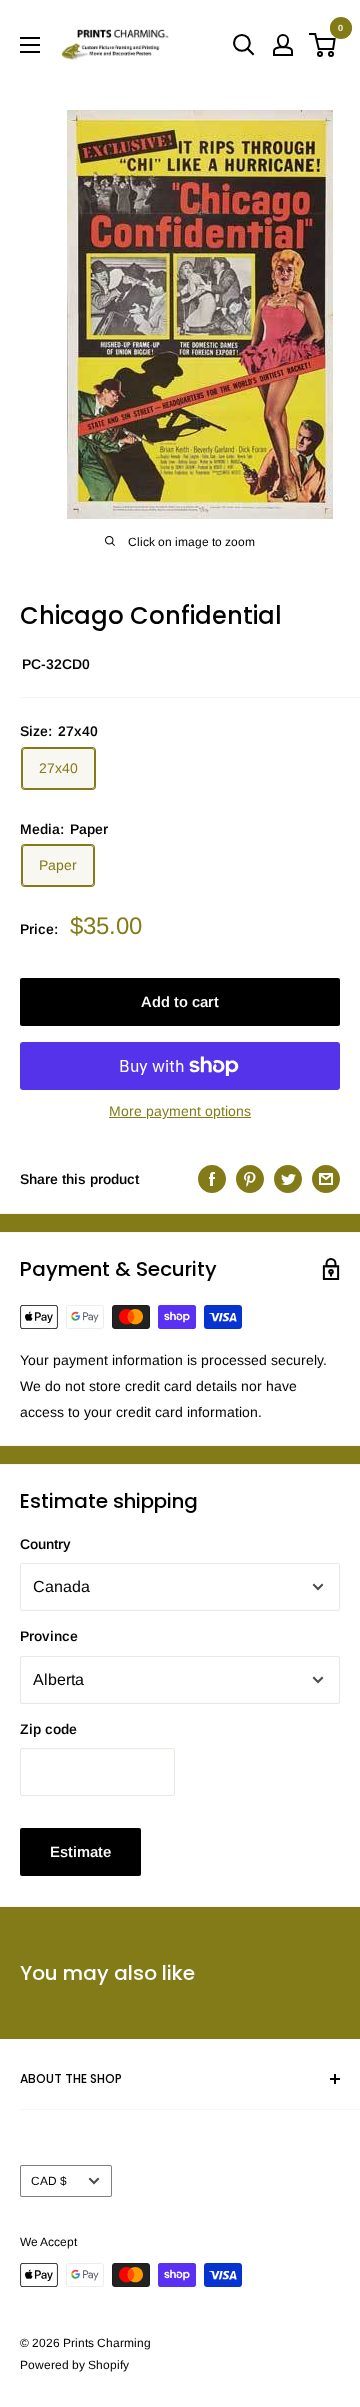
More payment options (180, 1111)
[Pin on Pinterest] (250, 1178)
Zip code (48, 1729)
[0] (323, 45)
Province (49, 1636)
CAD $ (49, 2181)
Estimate (80, 1851)
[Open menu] (30, 45)
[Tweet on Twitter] (288, 1178)
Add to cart (180, 1001)
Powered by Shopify (74, 2365)
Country (45, 1544)
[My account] (283, 45)
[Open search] (244, 45)
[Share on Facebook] (212, 1178)
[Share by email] (326, 1178)
